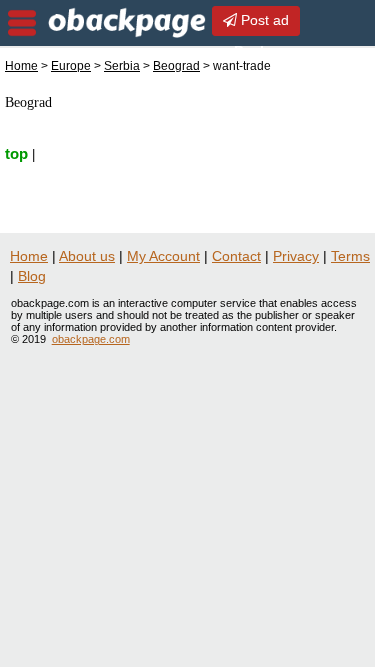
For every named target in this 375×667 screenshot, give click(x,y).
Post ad (263, 20)
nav (22, 23)
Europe (71, 66)
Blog (32, 276)
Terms (350, 256)
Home (21, 66)
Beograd (176, 66)
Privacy (296, 256)
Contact (236, 256)
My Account (163, 256)
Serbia (122, 66)
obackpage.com (91, 339)
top (16, 153)
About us (87, 256)
